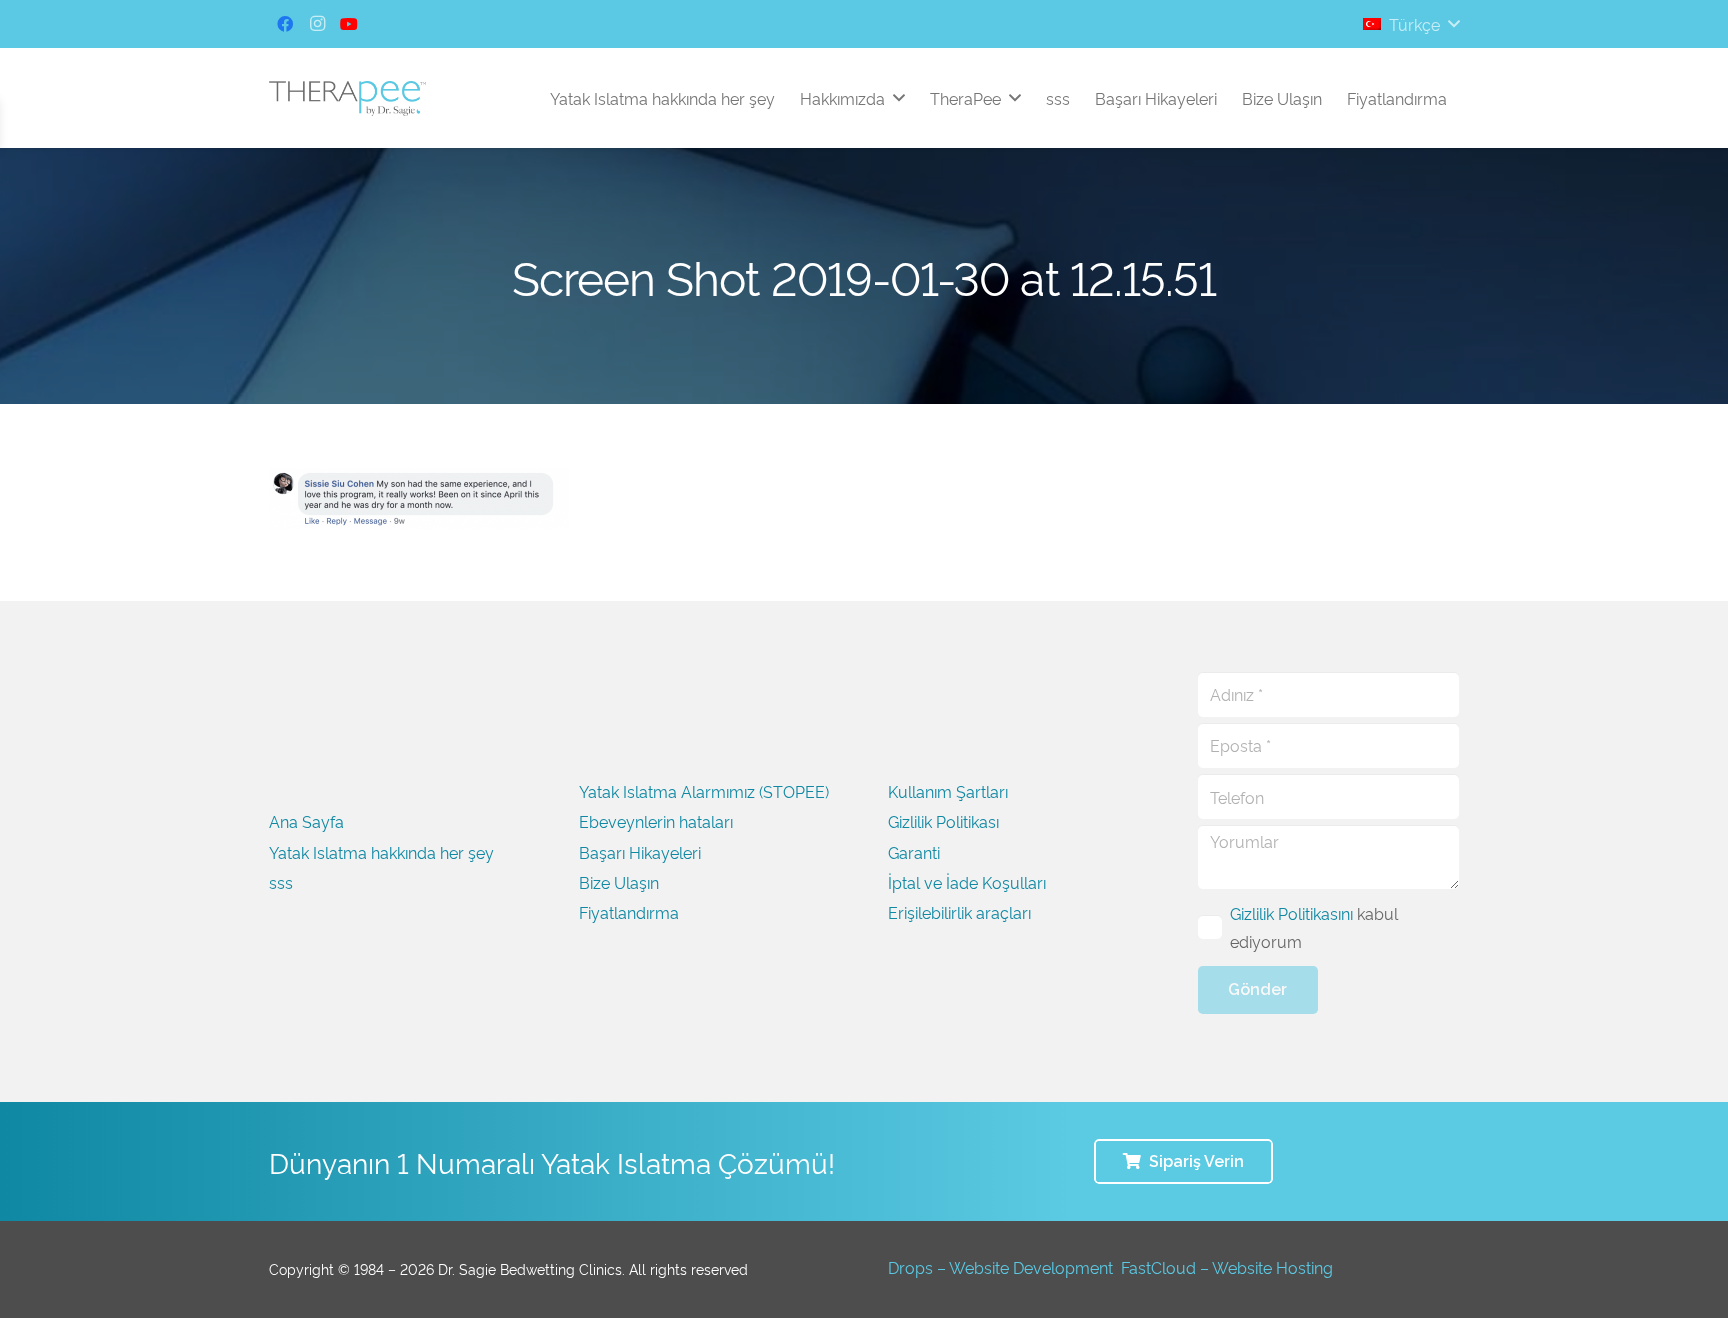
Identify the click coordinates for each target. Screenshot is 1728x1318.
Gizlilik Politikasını (1291, 913)
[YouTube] (349, 24)
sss (281, 882)
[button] (1411, 24)
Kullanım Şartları (948, 791)
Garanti (914, 852)
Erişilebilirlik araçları (959, 912)
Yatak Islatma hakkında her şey (381, 852)
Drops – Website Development (1000, 1267)
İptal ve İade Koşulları (967, 882)
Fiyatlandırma (629, 912)
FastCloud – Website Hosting (1227, 1267)
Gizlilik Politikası (943, 821)
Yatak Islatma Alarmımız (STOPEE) (704, 791)
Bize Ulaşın (619, 882)
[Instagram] (317, 24)
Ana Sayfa (306, 821)
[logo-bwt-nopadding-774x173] (347, 98)
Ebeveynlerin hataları (656, 821)
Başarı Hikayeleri (640, 852)
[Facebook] (285, 24)
